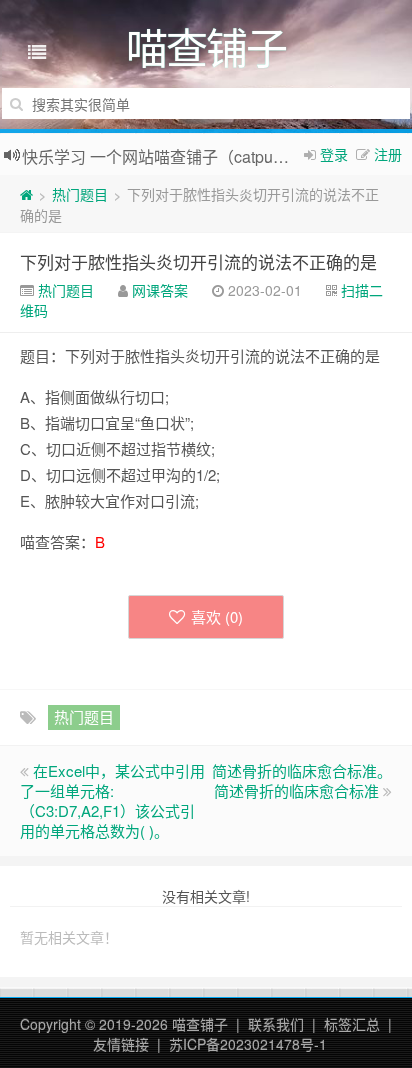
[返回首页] (26, 194)
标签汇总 (352, 1024)
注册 (388, 154)
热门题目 (80, 194)
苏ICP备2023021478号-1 (248, 1044)
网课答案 (160, 290)
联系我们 (276, 1024)
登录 (334, 154)
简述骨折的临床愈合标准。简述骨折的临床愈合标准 (302, 780)
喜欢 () (217, 616)
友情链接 (121, 1044)
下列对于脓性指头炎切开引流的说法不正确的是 (198, 261)
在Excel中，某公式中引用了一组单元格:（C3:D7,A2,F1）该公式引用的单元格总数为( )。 (112, 800)
